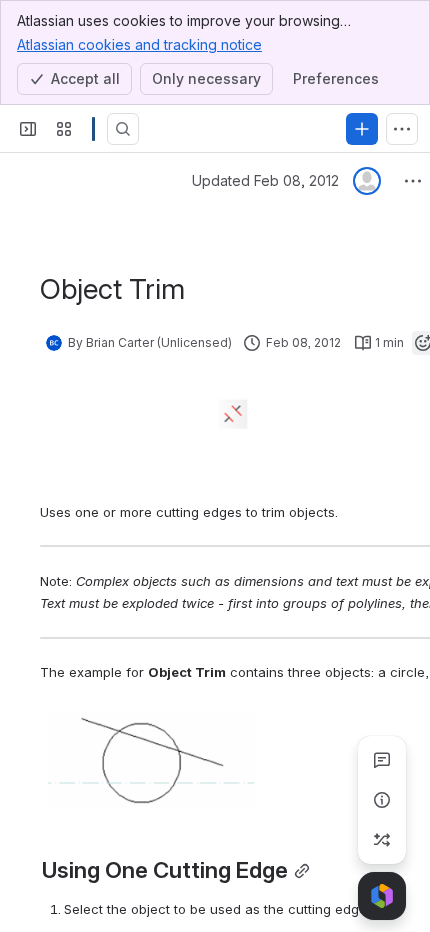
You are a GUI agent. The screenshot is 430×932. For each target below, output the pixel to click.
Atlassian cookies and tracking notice (139, 44)
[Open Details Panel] (382, 800)
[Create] (362, 129)
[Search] (123, 129)
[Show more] (402, 129)
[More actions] (413, 181)
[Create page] (382, 840)
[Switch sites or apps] (64, 129)
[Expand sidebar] (28, 129)
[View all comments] (382, 760)
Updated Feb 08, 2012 (265, 180)
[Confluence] (93, 129)
